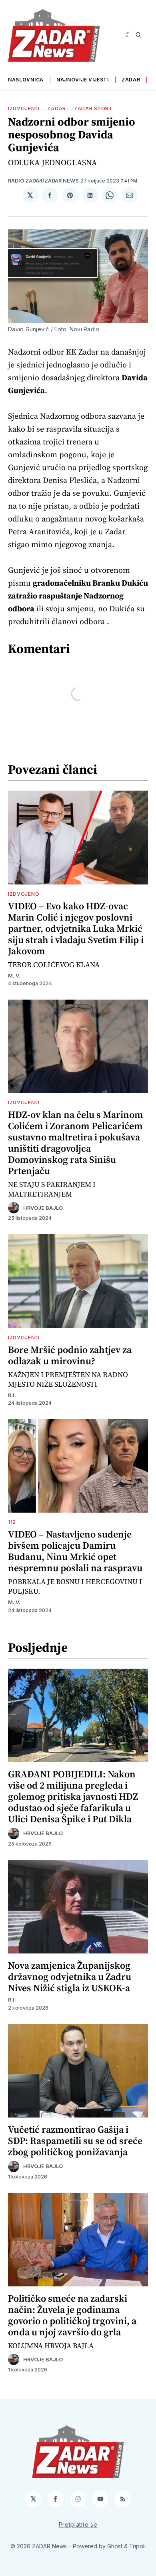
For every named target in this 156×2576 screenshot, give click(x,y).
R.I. (12, 1395)
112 (12, 1522)
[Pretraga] (138, 35)
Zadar (131, 80)
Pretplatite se (78, 2524)
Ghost (115, 2546)
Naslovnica (26, 80)
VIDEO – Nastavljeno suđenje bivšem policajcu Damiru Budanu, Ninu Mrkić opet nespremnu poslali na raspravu (75, 1551)
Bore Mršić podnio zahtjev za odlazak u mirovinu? (70, 1355)
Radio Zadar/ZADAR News (43, 181)
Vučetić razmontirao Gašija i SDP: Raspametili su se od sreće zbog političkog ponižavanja (75, 2141)
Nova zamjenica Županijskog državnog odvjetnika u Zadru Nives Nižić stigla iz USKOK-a (70, 1977)
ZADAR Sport (93, 109)
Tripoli (137, 2546)
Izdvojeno (24, 109)
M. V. (14, 976)
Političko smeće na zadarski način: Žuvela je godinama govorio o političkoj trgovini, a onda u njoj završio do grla (72, 2315)
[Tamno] (129, 35)
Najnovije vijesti (83, 80)
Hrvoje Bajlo (43, 1208)
